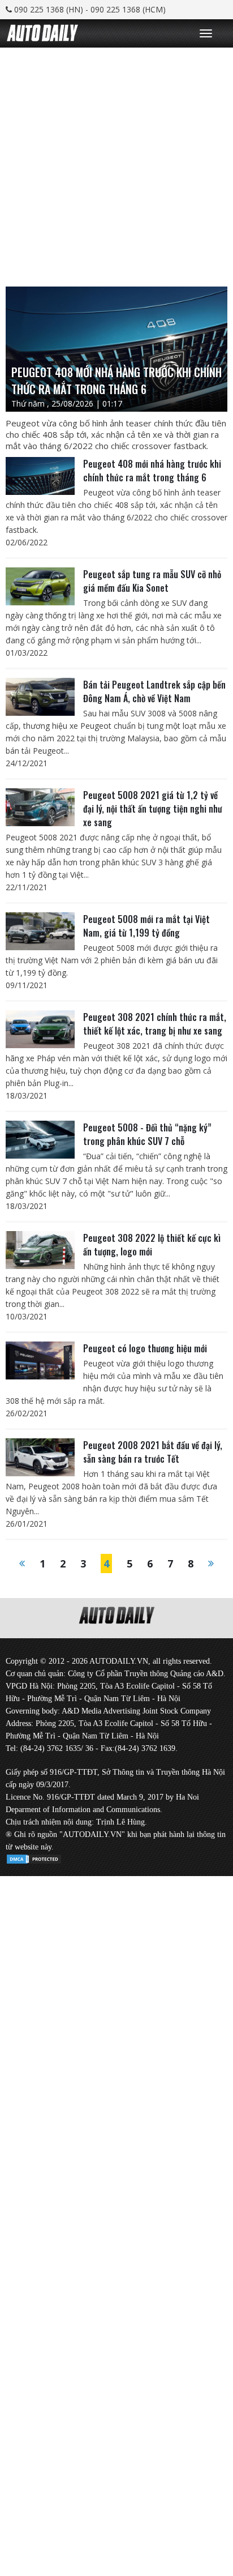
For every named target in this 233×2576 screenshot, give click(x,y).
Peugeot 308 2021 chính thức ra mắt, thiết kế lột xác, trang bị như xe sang (155, 1024)
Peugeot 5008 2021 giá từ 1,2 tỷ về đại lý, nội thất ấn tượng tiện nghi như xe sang (153, 809)
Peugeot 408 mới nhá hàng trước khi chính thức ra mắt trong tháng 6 (152, 471)
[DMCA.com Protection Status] (34, 1857)
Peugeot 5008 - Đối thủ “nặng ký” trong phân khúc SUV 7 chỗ (147, 1134)
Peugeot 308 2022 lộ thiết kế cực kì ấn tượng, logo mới (152, 1245)
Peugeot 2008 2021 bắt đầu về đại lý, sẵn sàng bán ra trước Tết (153, 1452)
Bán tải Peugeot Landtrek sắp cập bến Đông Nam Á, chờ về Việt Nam (154, 691)
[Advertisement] (116, 164)
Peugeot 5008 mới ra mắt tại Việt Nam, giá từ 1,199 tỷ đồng (146, 926)
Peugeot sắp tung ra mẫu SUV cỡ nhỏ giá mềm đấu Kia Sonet (152, 581)
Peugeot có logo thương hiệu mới (145, 1348)
